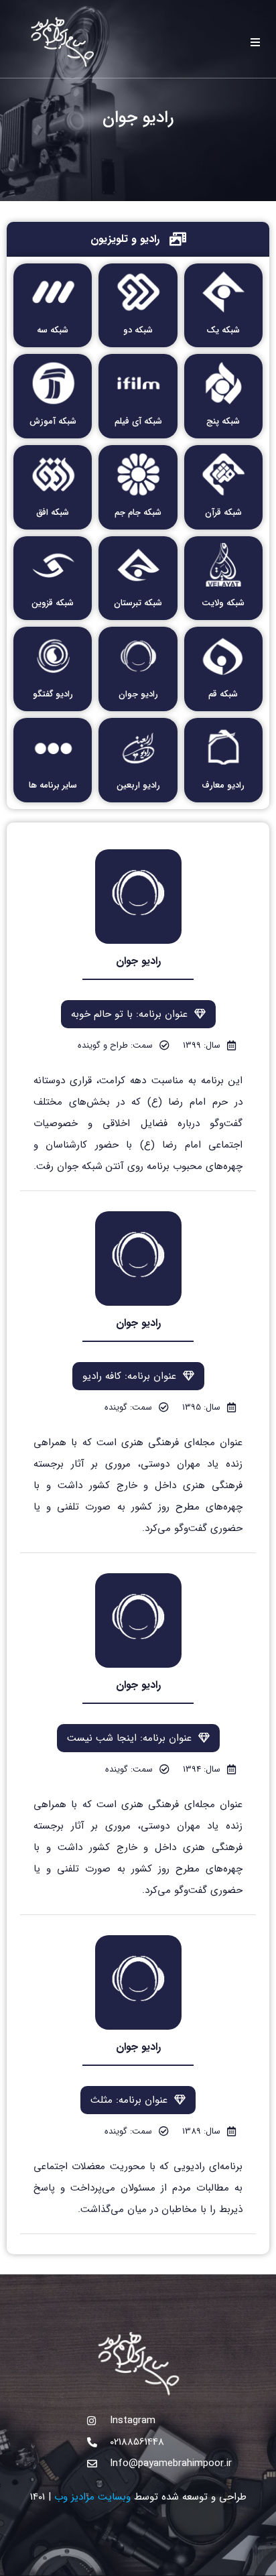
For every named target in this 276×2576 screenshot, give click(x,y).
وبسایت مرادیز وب (92, 2497)
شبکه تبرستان (138, 603)
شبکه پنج (223, 421)
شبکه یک (223, 330)
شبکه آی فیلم (138, 421)
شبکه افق (53, 512)
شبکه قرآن (223, 512)
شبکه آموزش (53, 421)
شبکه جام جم (138, 512)
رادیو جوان (138, 694)
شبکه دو (138, 330)
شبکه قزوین (53, 603)
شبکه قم (223, 694)
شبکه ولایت (223, 603)
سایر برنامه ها (53, 785)
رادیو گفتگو (53, 694)
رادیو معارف (223, 785)
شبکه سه (53, 330)
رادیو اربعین (138, 785)
